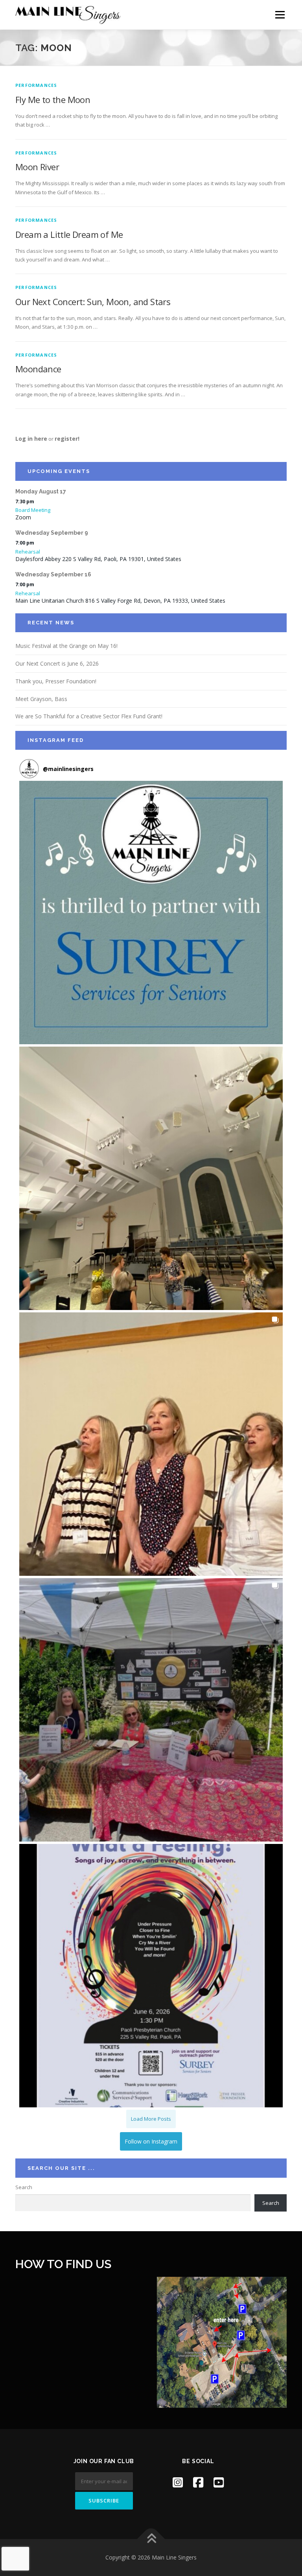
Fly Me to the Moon (53, 99)
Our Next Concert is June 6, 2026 (57, 663)
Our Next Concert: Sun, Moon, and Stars (93, 302)
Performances (36, 85)
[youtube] (219, 2482)
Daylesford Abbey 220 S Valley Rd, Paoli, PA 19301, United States (98, 559)
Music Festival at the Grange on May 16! (66, 646)
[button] (151, 913)
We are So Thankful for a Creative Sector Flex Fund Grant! (89, 716)
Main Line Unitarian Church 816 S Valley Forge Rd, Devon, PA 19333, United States (120, 601)
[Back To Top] (151, 2539)
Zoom (23, 517)
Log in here (31, 439)
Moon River (37, 167)
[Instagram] (178, 2482)
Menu (280, 15)
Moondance (38, 369)
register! (67, 439)
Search (24, 2187)
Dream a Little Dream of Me (69, 234)
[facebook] (198, 2482)
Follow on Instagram (151, 2141)
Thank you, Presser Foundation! (56, 681)
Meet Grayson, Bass (41, 699)
